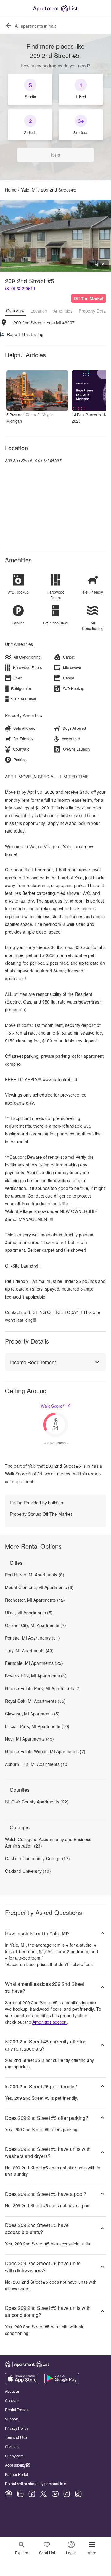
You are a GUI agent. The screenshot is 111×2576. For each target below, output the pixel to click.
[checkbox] (30, 89)
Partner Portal (16, 2474)
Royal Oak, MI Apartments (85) (35, 1701)
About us (12, 2391)
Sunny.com (14, 2456)
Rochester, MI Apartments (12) (35, 1600)
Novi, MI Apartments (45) (29, 1739)
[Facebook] (32, 2494)
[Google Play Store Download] (62, 2383)
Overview (15, 310)
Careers (12, 2400)
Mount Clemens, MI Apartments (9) (39, 1587)
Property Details (94, 311)
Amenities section (49, 2022)
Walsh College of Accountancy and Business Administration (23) (48, 1842)
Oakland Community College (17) (37, 1858)
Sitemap (12, 2446)
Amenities (63, 311)
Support (12, 2419)
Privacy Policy (17, 2428)
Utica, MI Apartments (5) (29, 1613)
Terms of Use (16, 2437)
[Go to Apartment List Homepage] (55, 8)
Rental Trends (17, 2410)
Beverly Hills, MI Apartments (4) (36, 1676)
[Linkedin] (20, 2494)
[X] (43, 2494)
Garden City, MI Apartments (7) (35, 1625)
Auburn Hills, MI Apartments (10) (37, 1764)
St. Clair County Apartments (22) (37, 1802)
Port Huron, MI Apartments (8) (35, 1575)
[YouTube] (55, 2494)
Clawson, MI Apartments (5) (32, 1714)
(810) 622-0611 (20, 288)
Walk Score (53, 1406)
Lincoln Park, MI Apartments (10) (37, 1726)
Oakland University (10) (28, 1871)
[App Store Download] (22, 2383)
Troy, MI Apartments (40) (29, 1650)
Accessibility (15, 2465)
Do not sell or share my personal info (36, 2483)
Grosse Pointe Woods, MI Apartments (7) (45, 1751)
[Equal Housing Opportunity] (9, 2494)
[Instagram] (67, 2494)
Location (39, 311)
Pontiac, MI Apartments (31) (32, 1638)
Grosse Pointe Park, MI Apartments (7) (43, 1688)
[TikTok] (78, 2494)
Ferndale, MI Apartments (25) (34, 1663)
